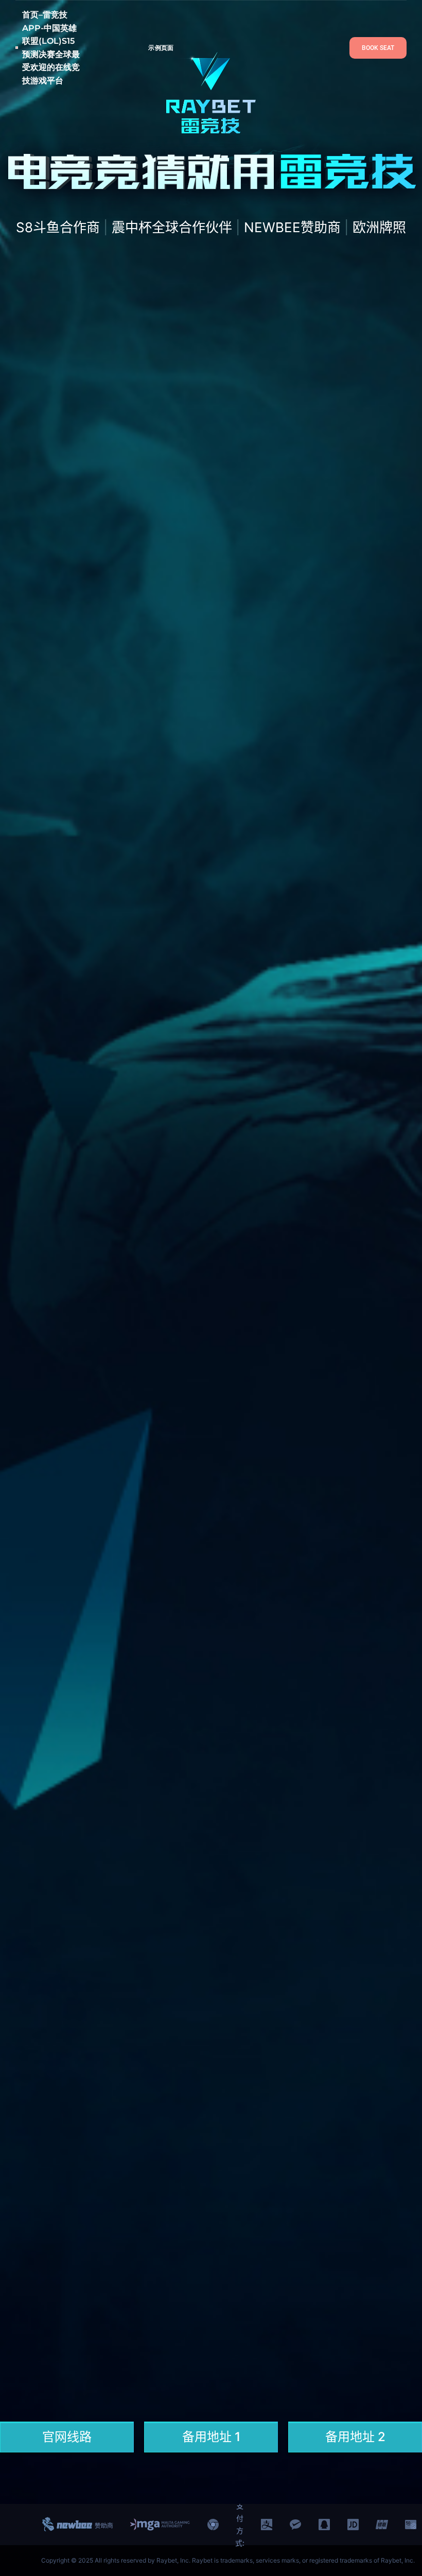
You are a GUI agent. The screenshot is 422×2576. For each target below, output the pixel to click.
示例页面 (161, 48)
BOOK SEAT (378, 48)
